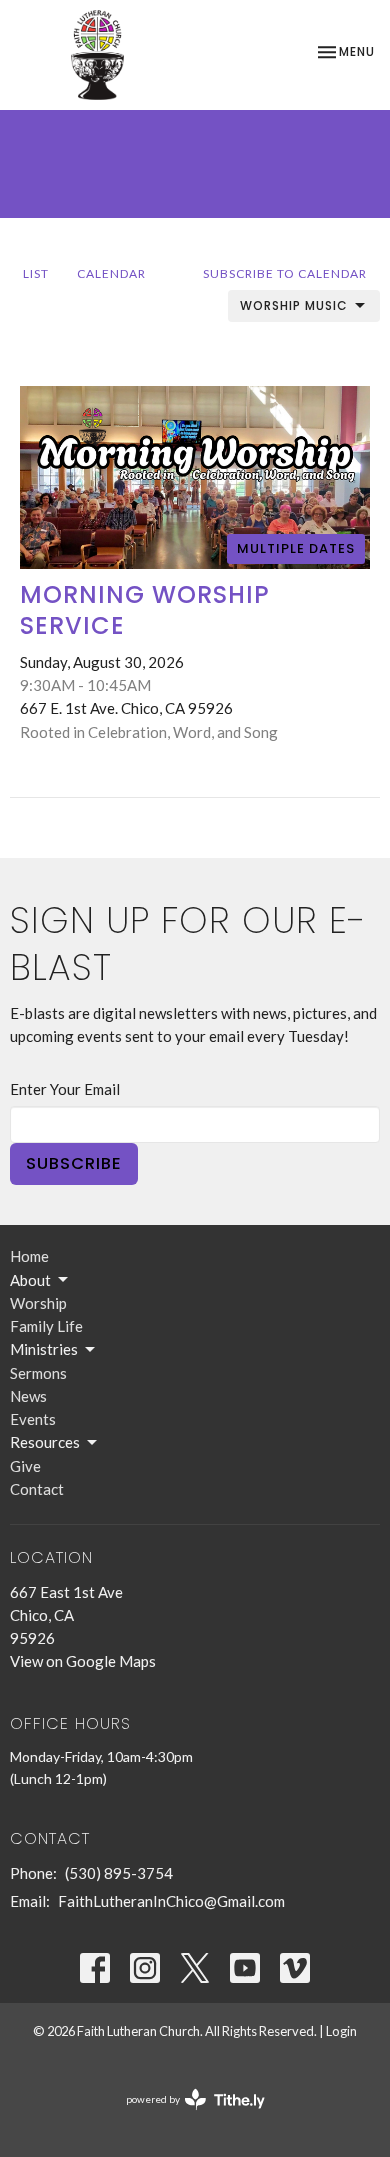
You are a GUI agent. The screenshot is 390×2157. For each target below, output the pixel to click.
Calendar (111, 273)
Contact (37, 1489)
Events (33, 1419)
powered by (185, 2116)
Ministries (44, 1349)
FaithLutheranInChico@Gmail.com (171, 1901)
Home (29, 1256)
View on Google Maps (83, 1661)
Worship (38, 1303)
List (36, 273)
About (30, 1280)
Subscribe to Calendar (285, 273)
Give (25, 1466)
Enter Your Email (65, 1089)
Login (341, 2031)
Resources (45, 1442)
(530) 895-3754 (119, 1873)
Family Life (46, 1326)
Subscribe (74, 1163)
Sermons (38, 1373)
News (28, 1396)
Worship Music (294, 305)
